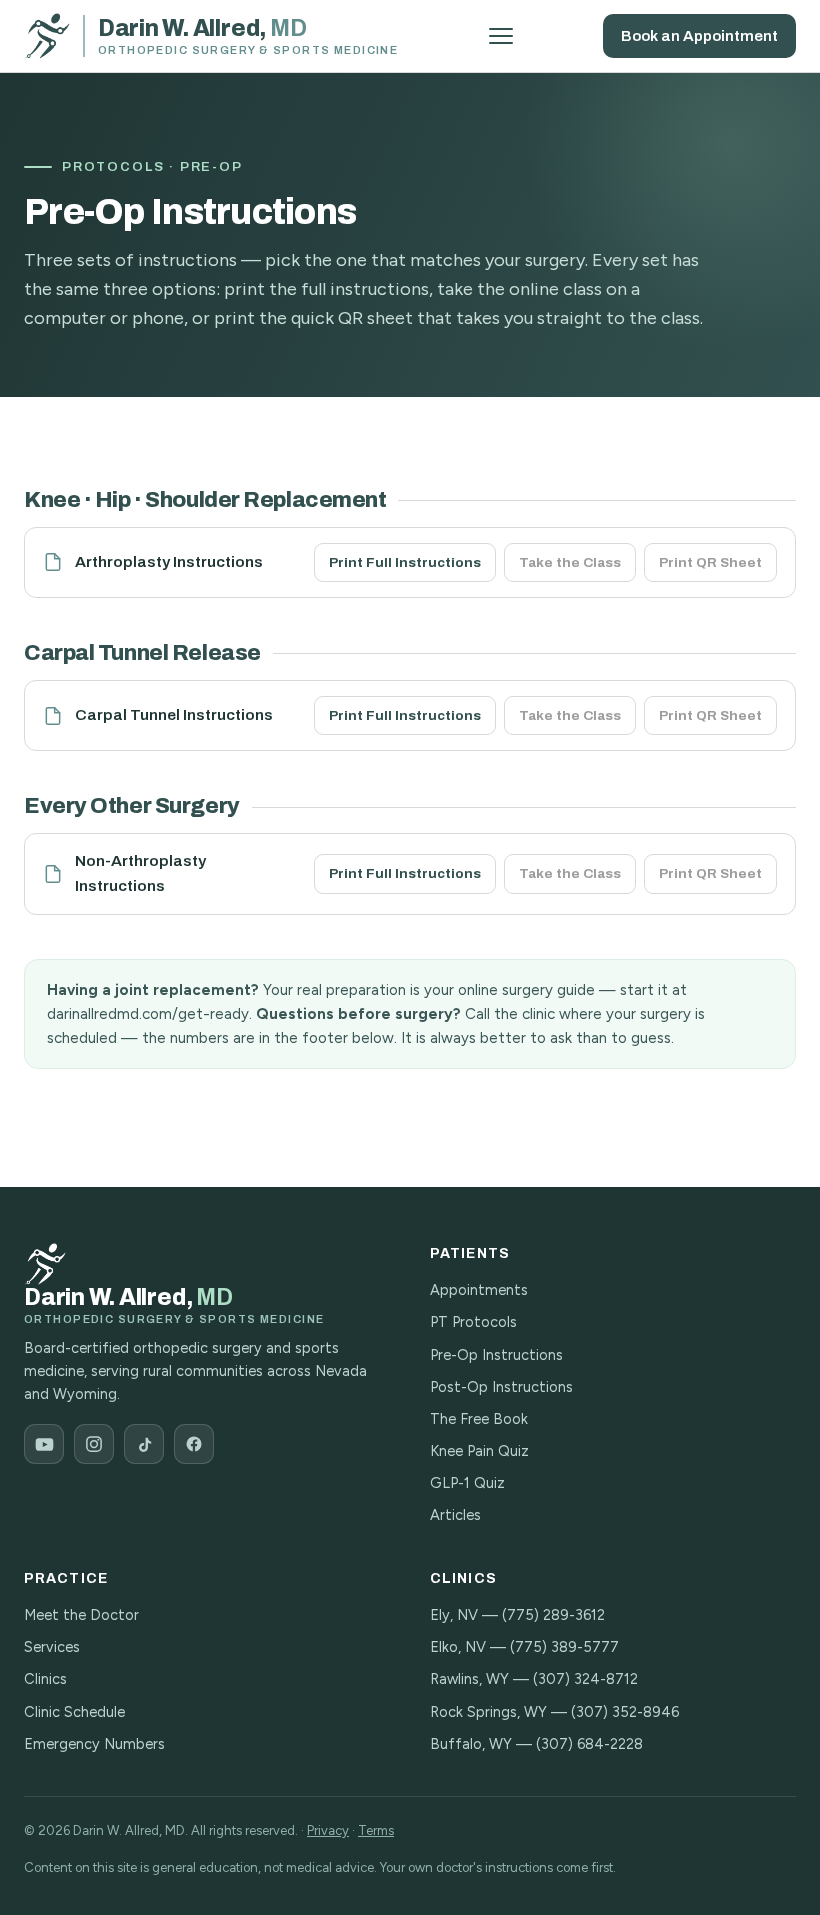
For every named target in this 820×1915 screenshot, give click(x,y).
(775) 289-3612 (553, 1615)
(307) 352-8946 (625, 1712)
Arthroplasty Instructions (169, 561)
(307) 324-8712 (585, 1679)
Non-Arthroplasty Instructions (140, 873)
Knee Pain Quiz (479, 1451)
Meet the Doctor (81, 1615)
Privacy (328, 1830)
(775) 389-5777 (564, 1647)
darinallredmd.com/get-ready (148, 1014)
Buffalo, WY (471, 1744)
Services (52, 1647)
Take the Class (570, 562)
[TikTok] (144, 1444)
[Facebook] (194, 1444)
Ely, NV (454, 1615)
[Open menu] (501, 36)
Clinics (45, 1679)
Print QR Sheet (710, 562)
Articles (455, 1515)
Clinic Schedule (74, 1712)
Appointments (479, 1290)
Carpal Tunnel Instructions (174, 714)
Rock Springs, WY (488, 1712)
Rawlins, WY (469, 1679)
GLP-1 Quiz (467, 1483)
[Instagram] (94, 1444)
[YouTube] (44, 1444)
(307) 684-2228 (589, 1744)
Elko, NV (458, 1647)
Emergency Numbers (94, 1744)
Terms (376, 1830)
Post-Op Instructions (501, 1387)
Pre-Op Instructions (496, 1355)
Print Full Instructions (405, 562)
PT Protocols (473, 1322)
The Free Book (479, 1419)
